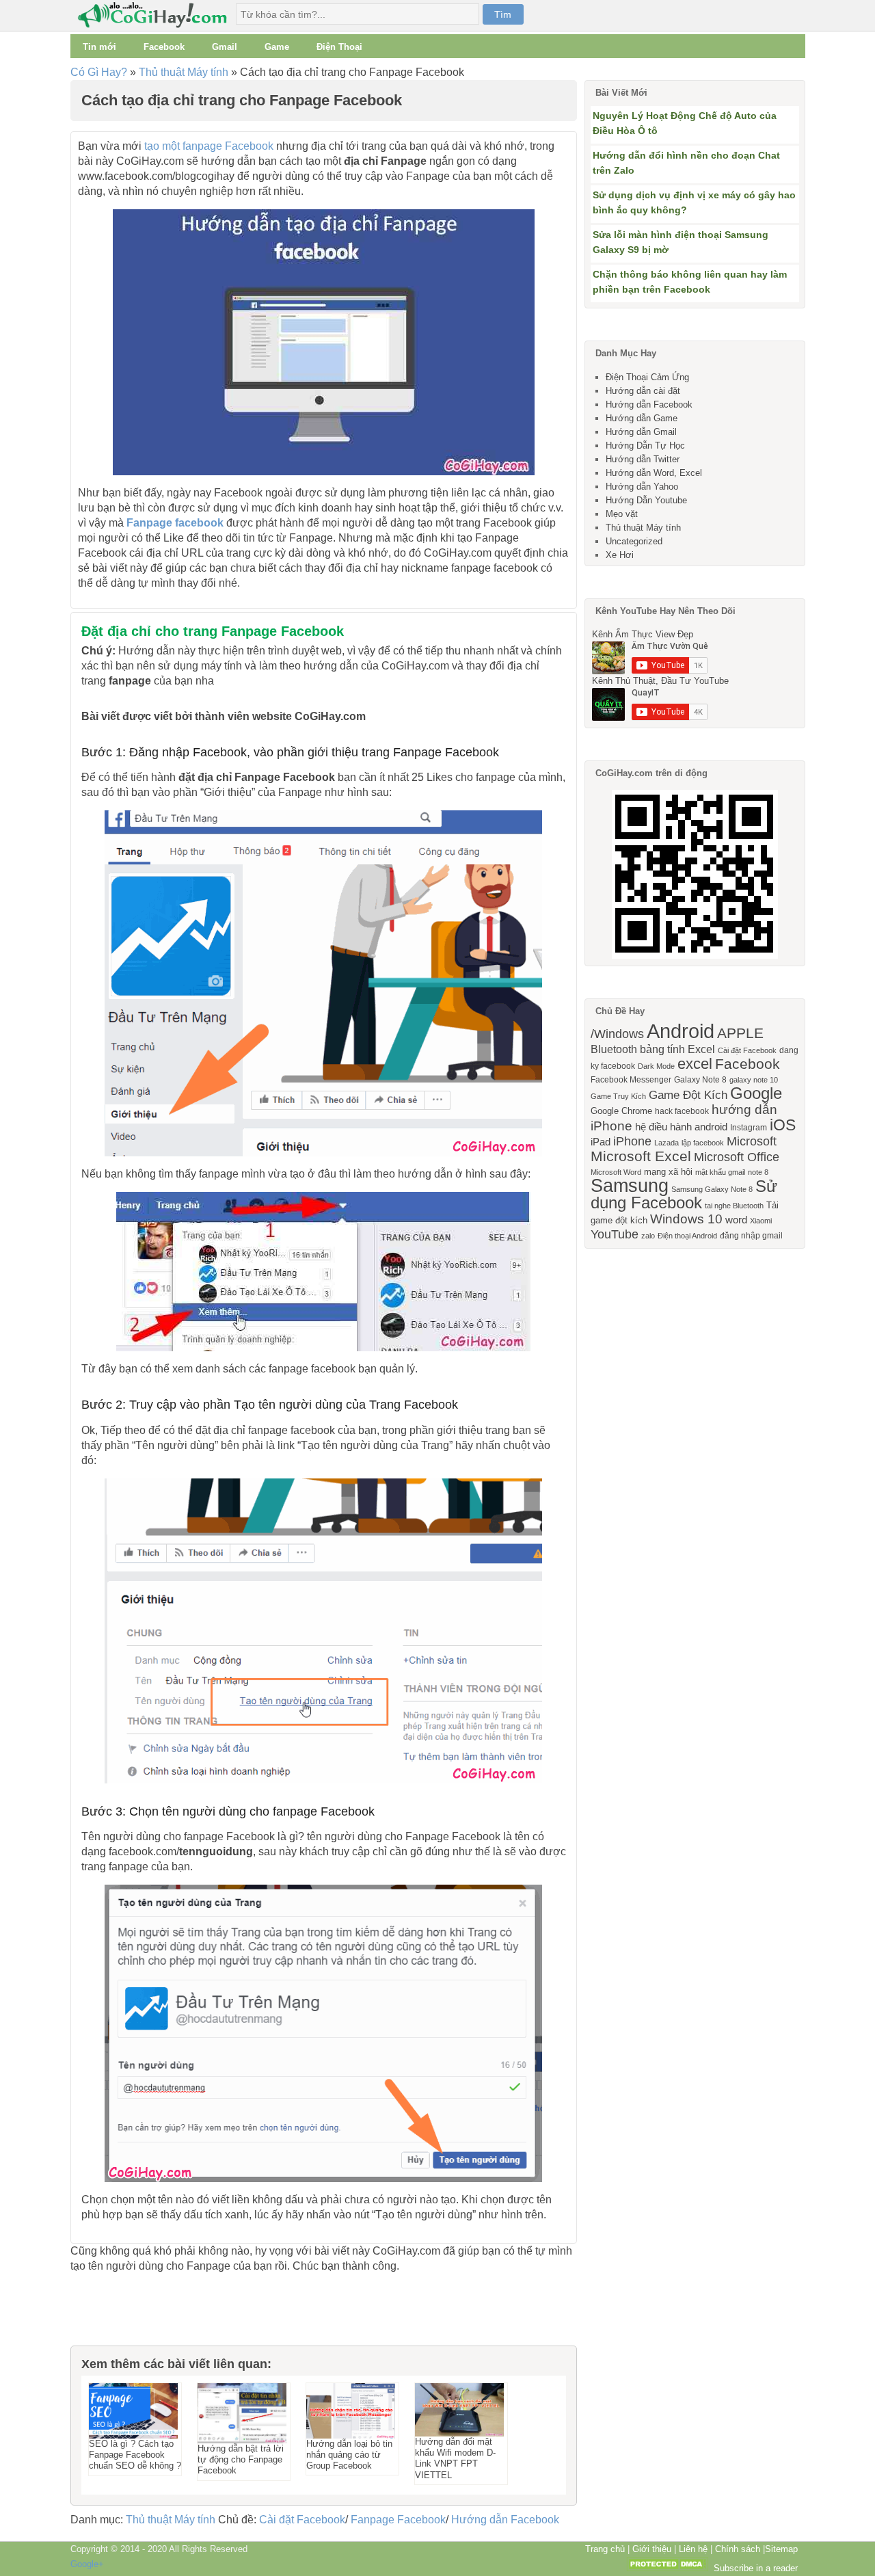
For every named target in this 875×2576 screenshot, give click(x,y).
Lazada (667, 1143)
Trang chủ (605, 2549)
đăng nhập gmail (751, 1236)
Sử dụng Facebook (684, 1194)
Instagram (749, 1128)
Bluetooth (614, 1049)
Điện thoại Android (687, 1236)
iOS (783, 1125)
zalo (648, 1236)
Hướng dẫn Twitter (643, 459)
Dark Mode (656, 1066)
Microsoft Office (737, 1157)
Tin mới (99, 47)
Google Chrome (621, 1111)
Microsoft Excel (641, 1156)
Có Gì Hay (157, 15)
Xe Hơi (620, 555)
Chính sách (738, 2549)
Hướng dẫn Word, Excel (654, 473)
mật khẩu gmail (720, 1172)
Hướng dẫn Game (642, 418)
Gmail (225, 47)
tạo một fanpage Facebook (209, 146)
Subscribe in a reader (756, 2568)
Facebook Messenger (631, 1080)
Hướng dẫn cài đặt (643, 391)
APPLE (740, 1033)
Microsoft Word (616, 1172)
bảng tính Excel (677, 1049)
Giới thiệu (652, 2549)
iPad (601, 1142)
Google (756, 1093)
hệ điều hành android (681, 1127)
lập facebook (703, 1143)
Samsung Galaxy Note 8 (712, 1189)
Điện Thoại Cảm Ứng (647, 377)
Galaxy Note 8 (700, 1080)
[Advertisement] (139, 2315)
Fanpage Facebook (398, 2520)
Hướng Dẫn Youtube (646, 500)
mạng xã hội (668, 1172)
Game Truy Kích (618, 1096)
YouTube (615, 1234)
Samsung (630, 1186)
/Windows (617, 1034)
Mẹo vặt (622, 514)
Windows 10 (686, 1219)
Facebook (164, 47)
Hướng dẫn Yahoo (642, 487)
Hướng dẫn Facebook (505, 2520)
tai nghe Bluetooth (734, 1206)
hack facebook (682, 1111)
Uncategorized (634, 541)
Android (681, 1031)
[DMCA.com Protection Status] (667, 2568)
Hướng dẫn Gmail (641, 432)
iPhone (632, 1141)
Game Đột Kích (688, 1095)
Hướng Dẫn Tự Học (645, 446)
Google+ (87, 2564)
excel (695, 1064)
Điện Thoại (339, 47)
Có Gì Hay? (99, 72)
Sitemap (781, 2549)
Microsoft (752, 1141)
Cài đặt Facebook (302, 2520)
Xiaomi (761, 1221)
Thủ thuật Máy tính (184, 72)
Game (277, 47)
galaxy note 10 (754, 1080)
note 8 (758, 1172)
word (736, 1220)
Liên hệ (693, 2549)
